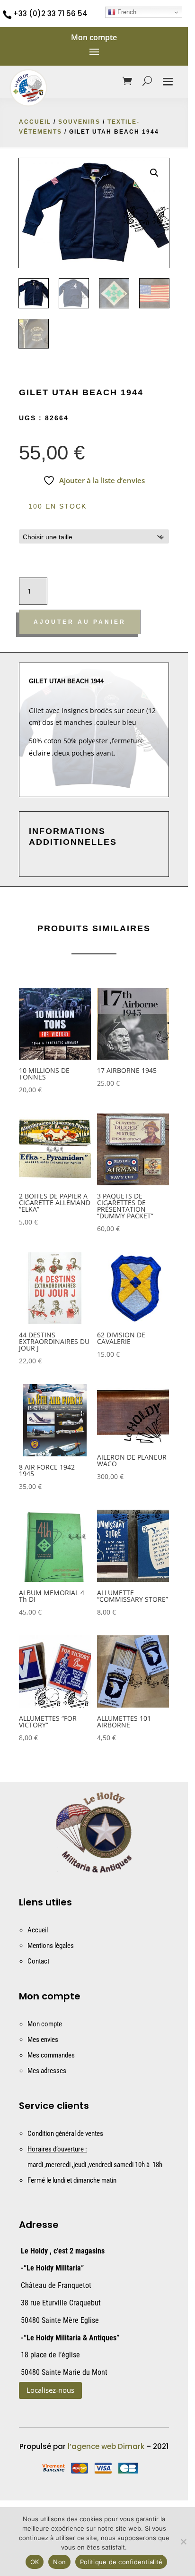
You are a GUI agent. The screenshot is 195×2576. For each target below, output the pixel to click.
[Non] (183, 2542)
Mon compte (45, 2024)
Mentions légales (51, 1946)
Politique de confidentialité (121, 2562)
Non (59, 2562)
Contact (38, 1961)
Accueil (35, 122)
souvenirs (79, 122)
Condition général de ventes (65, 2134)
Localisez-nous (50, 2390)
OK (35, 2562)
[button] (154, 173)
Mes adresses (47, 2071)
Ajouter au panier (80, 622)
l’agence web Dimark (106, 2446)
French (126, 12)
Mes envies (43, 2040)
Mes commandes (51, 2055)
